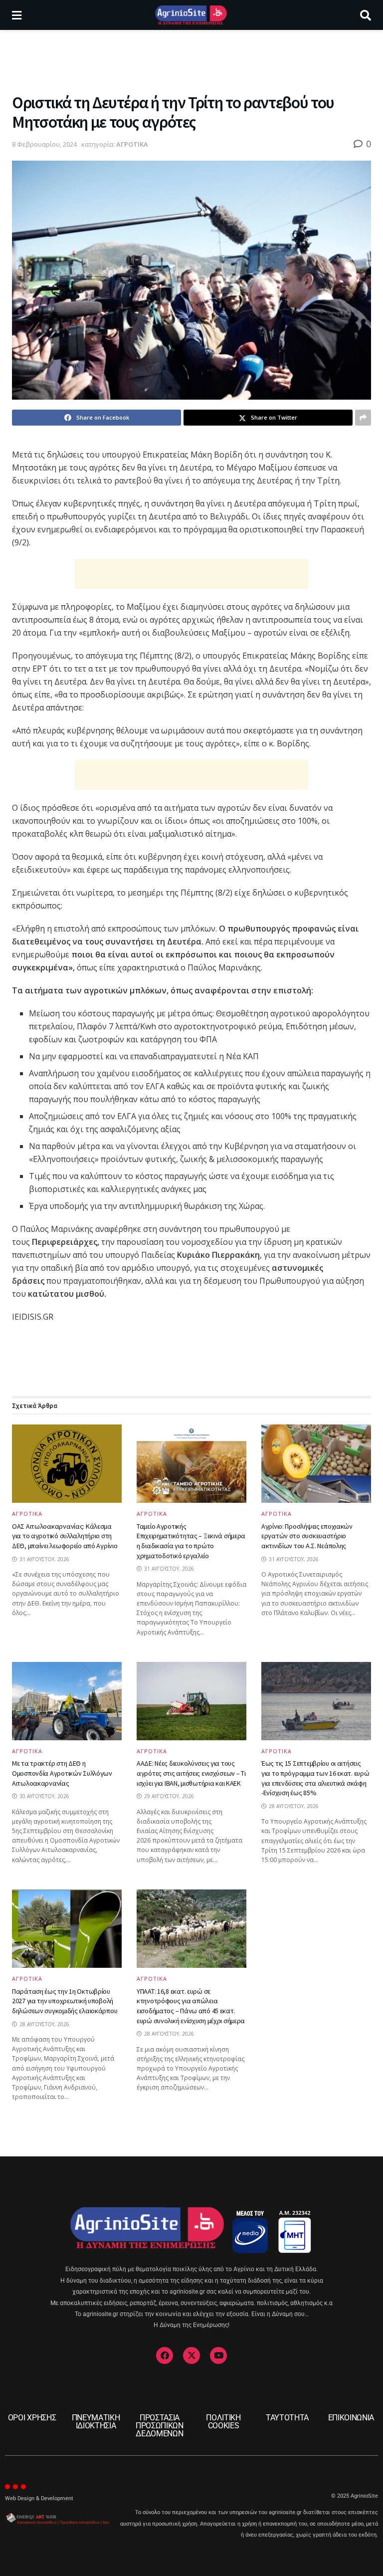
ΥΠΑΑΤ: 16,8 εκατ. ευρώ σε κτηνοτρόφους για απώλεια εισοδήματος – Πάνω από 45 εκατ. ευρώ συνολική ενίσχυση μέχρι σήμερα (191, 2006)
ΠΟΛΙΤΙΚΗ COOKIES (223, 2422)
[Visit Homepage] (191, 15)
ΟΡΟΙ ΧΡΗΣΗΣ (32, 2418)
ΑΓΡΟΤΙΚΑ (132, 144)
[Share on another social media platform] (363, 418)
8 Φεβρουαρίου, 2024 (44, 144)
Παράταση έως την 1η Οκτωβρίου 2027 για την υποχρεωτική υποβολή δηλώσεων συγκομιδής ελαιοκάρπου (65, 2001)
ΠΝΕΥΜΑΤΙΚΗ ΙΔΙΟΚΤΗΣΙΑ (96, 2422)
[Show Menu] (17, 15)
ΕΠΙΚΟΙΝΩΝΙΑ (351, 2418)
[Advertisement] (191, 60)
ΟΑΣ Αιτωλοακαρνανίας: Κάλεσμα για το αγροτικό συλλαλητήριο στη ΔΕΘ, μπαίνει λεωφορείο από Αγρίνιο (65, 1536)
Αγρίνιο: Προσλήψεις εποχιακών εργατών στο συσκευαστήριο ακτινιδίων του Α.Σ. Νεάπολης (307, 1536)
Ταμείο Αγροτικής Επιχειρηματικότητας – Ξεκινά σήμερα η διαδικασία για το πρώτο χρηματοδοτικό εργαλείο (191, 1541)
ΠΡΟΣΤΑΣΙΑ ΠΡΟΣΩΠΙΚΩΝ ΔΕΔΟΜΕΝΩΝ (160, 2426)
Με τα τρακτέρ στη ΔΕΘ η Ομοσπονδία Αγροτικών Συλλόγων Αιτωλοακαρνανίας (62, 1773)
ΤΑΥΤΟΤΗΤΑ (287, 2418)
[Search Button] (366, 15)
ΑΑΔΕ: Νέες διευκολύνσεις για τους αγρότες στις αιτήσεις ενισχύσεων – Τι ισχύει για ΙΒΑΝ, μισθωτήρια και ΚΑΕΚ (191, 1773)
